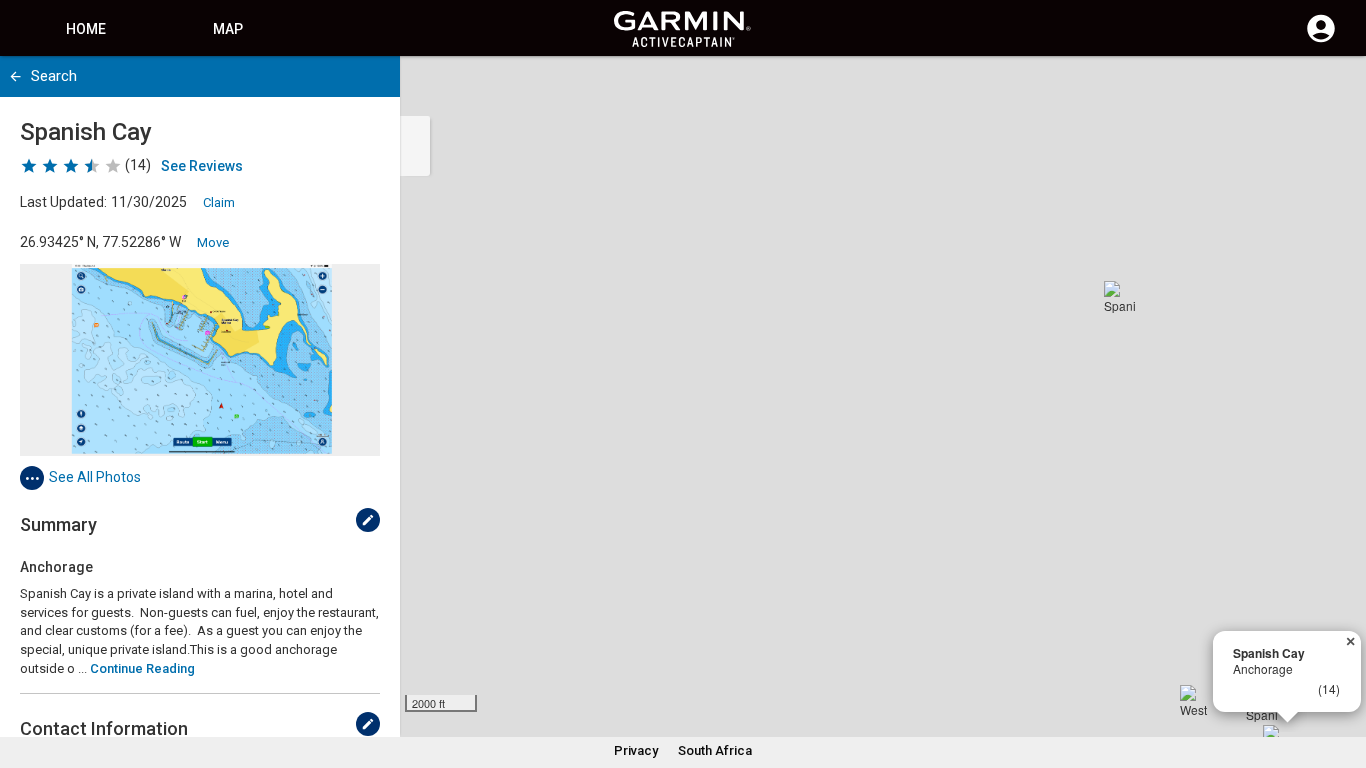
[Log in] (1321, 40)
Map (228, 29)
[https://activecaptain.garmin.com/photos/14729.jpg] (200, 360)
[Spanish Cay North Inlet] (1120, 297)
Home (86, 29)
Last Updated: (63, 202)
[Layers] (1332, 90)
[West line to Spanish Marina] (1196, 701)
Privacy (636, 750)
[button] (1341, 677)
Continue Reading (142, 668)
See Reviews (202, 166)
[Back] (15, 76)
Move (213, 242)
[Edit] (368, 520)
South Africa (715, 750)
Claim (219, 202)
